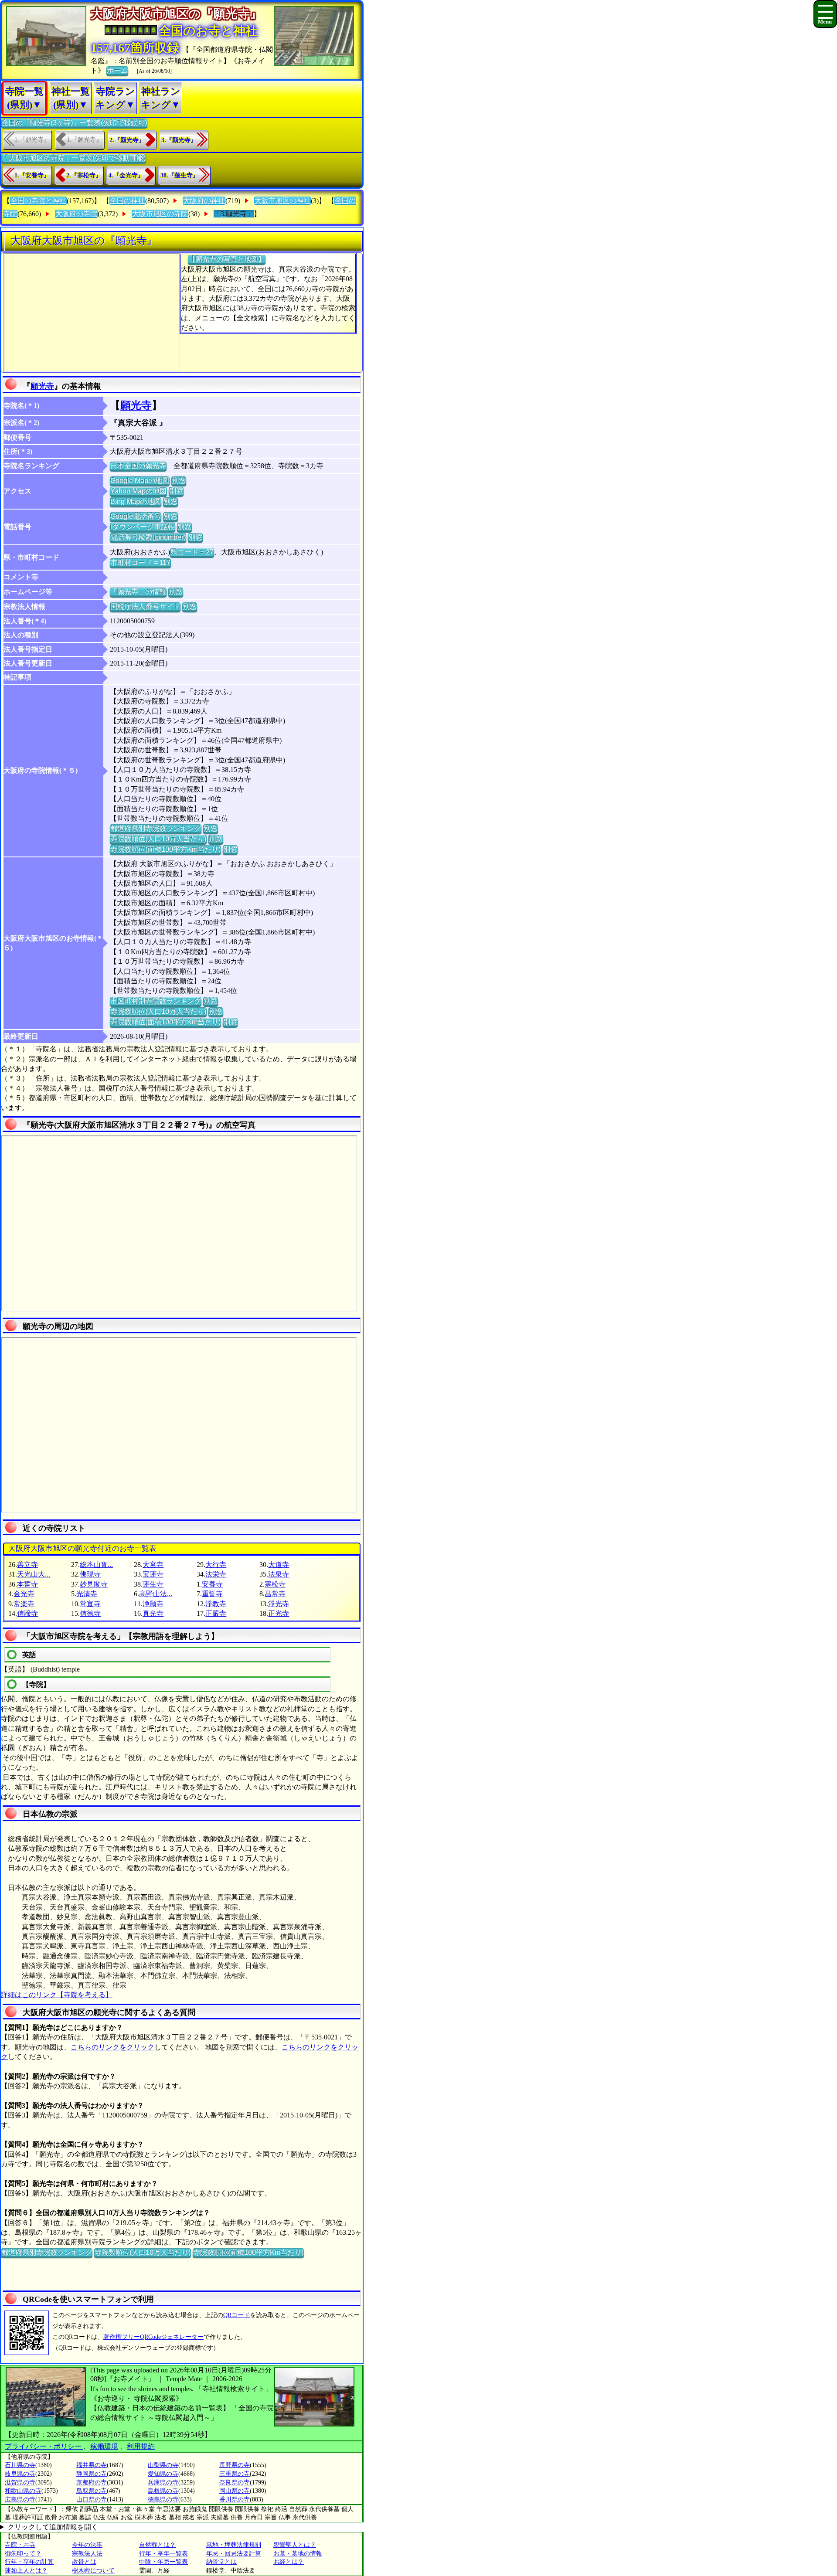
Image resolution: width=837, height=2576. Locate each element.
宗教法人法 (87, 2554)
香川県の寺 (235, 2500)
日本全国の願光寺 (138, 466)
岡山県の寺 (235, 2491)
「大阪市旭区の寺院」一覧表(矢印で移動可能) (74, 158)
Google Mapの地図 (140, 481)
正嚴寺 (216, 1613)
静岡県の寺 (92, 2474)
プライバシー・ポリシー (44, 2446)
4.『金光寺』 (126, 175)
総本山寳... (96, 1565)
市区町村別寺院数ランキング (156, 1001)
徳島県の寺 (163, 2500)
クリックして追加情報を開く (53, 2527)
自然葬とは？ (157, 2545)
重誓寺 (212, 1594)
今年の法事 (87, 2545)
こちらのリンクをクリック (112, 2047)
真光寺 (153, 1613)
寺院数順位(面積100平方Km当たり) (165, 849)
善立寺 (27, 1565)
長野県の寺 (235, 2465)
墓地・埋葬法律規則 (234, 2545)
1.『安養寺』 (32, 175)
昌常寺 (275, 1594)
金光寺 (24, 1594)
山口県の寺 (92, 2500)
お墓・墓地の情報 (298, 2554)
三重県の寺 (235, 2474)
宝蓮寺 (153, 1574)
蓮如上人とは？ (26, 2571)
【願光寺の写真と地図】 (227, 259)
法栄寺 (216, 1574)
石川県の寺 (20, 2465)
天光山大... (34, 1574)
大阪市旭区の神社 (282, 201)
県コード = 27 (192, 552)
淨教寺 (216, 1604)
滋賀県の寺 (20, 2483)
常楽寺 (24, 1604)
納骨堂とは (221, 2562)
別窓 (179, 481)
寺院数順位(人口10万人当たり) (158, 839)
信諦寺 (27, 1613)
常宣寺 (90, 1604)
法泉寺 (279, 1574)
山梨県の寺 (163, 2465)
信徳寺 (90, 1613)
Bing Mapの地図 (136, 501)
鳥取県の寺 (92, 2491)
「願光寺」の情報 (138, 592)
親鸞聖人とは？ (295, 2545)
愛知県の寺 (163, 2474)
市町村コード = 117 (140, 562)
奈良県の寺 (235, 2483)
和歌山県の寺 (23, 2491)
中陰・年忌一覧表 (163, 2562)
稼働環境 (104, 2446)
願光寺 (42, 386)
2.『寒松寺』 (84, 175)
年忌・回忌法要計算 (234, 2554)
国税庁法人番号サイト (145, 607)
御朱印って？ (23, 2554)
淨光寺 (279, 1604)
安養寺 (212, 1584)
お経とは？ (289, 2562)
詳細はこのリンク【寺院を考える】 (57, 1995)
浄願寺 (153, 1604)
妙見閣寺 (94, 1584)
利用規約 (141, 2446)
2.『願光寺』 (127, 140)
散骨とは (84, 2562)
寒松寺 (275, 1584)
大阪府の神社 (204, 201)
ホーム (117, 70)
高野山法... (156, 1594)
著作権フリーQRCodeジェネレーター (153, 2337)
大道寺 (279, 1565)
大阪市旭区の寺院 (160, 214)
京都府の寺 (92, 2483)
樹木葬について (93, 2571)
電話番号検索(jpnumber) (148, 537)
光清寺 (87, 1594)
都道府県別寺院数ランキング (156, 828)
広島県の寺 (20, 2500)
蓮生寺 (153, 1584)
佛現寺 (90, 1574)
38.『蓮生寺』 (180, 175)
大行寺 (216, 1565)
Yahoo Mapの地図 (138, 491)
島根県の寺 (163, 2491)
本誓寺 (27, 1584)
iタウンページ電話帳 (143, 527)
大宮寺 (153, 1565)
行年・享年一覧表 (163, 2554)
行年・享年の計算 (29, 2562)
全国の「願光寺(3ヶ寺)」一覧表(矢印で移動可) (74, 123)
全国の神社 (127, 201)
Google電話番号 (136, 516)
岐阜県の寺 (20, 2474)
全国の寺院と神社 (38, 201)
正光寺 (279, 1613)
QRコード (236, 2315)
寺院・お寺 (20, 2545)
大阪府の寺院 (76, 214)
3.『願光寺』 (179, 140)
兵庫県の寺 (163, 2483)
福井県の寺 (92, 2465)
